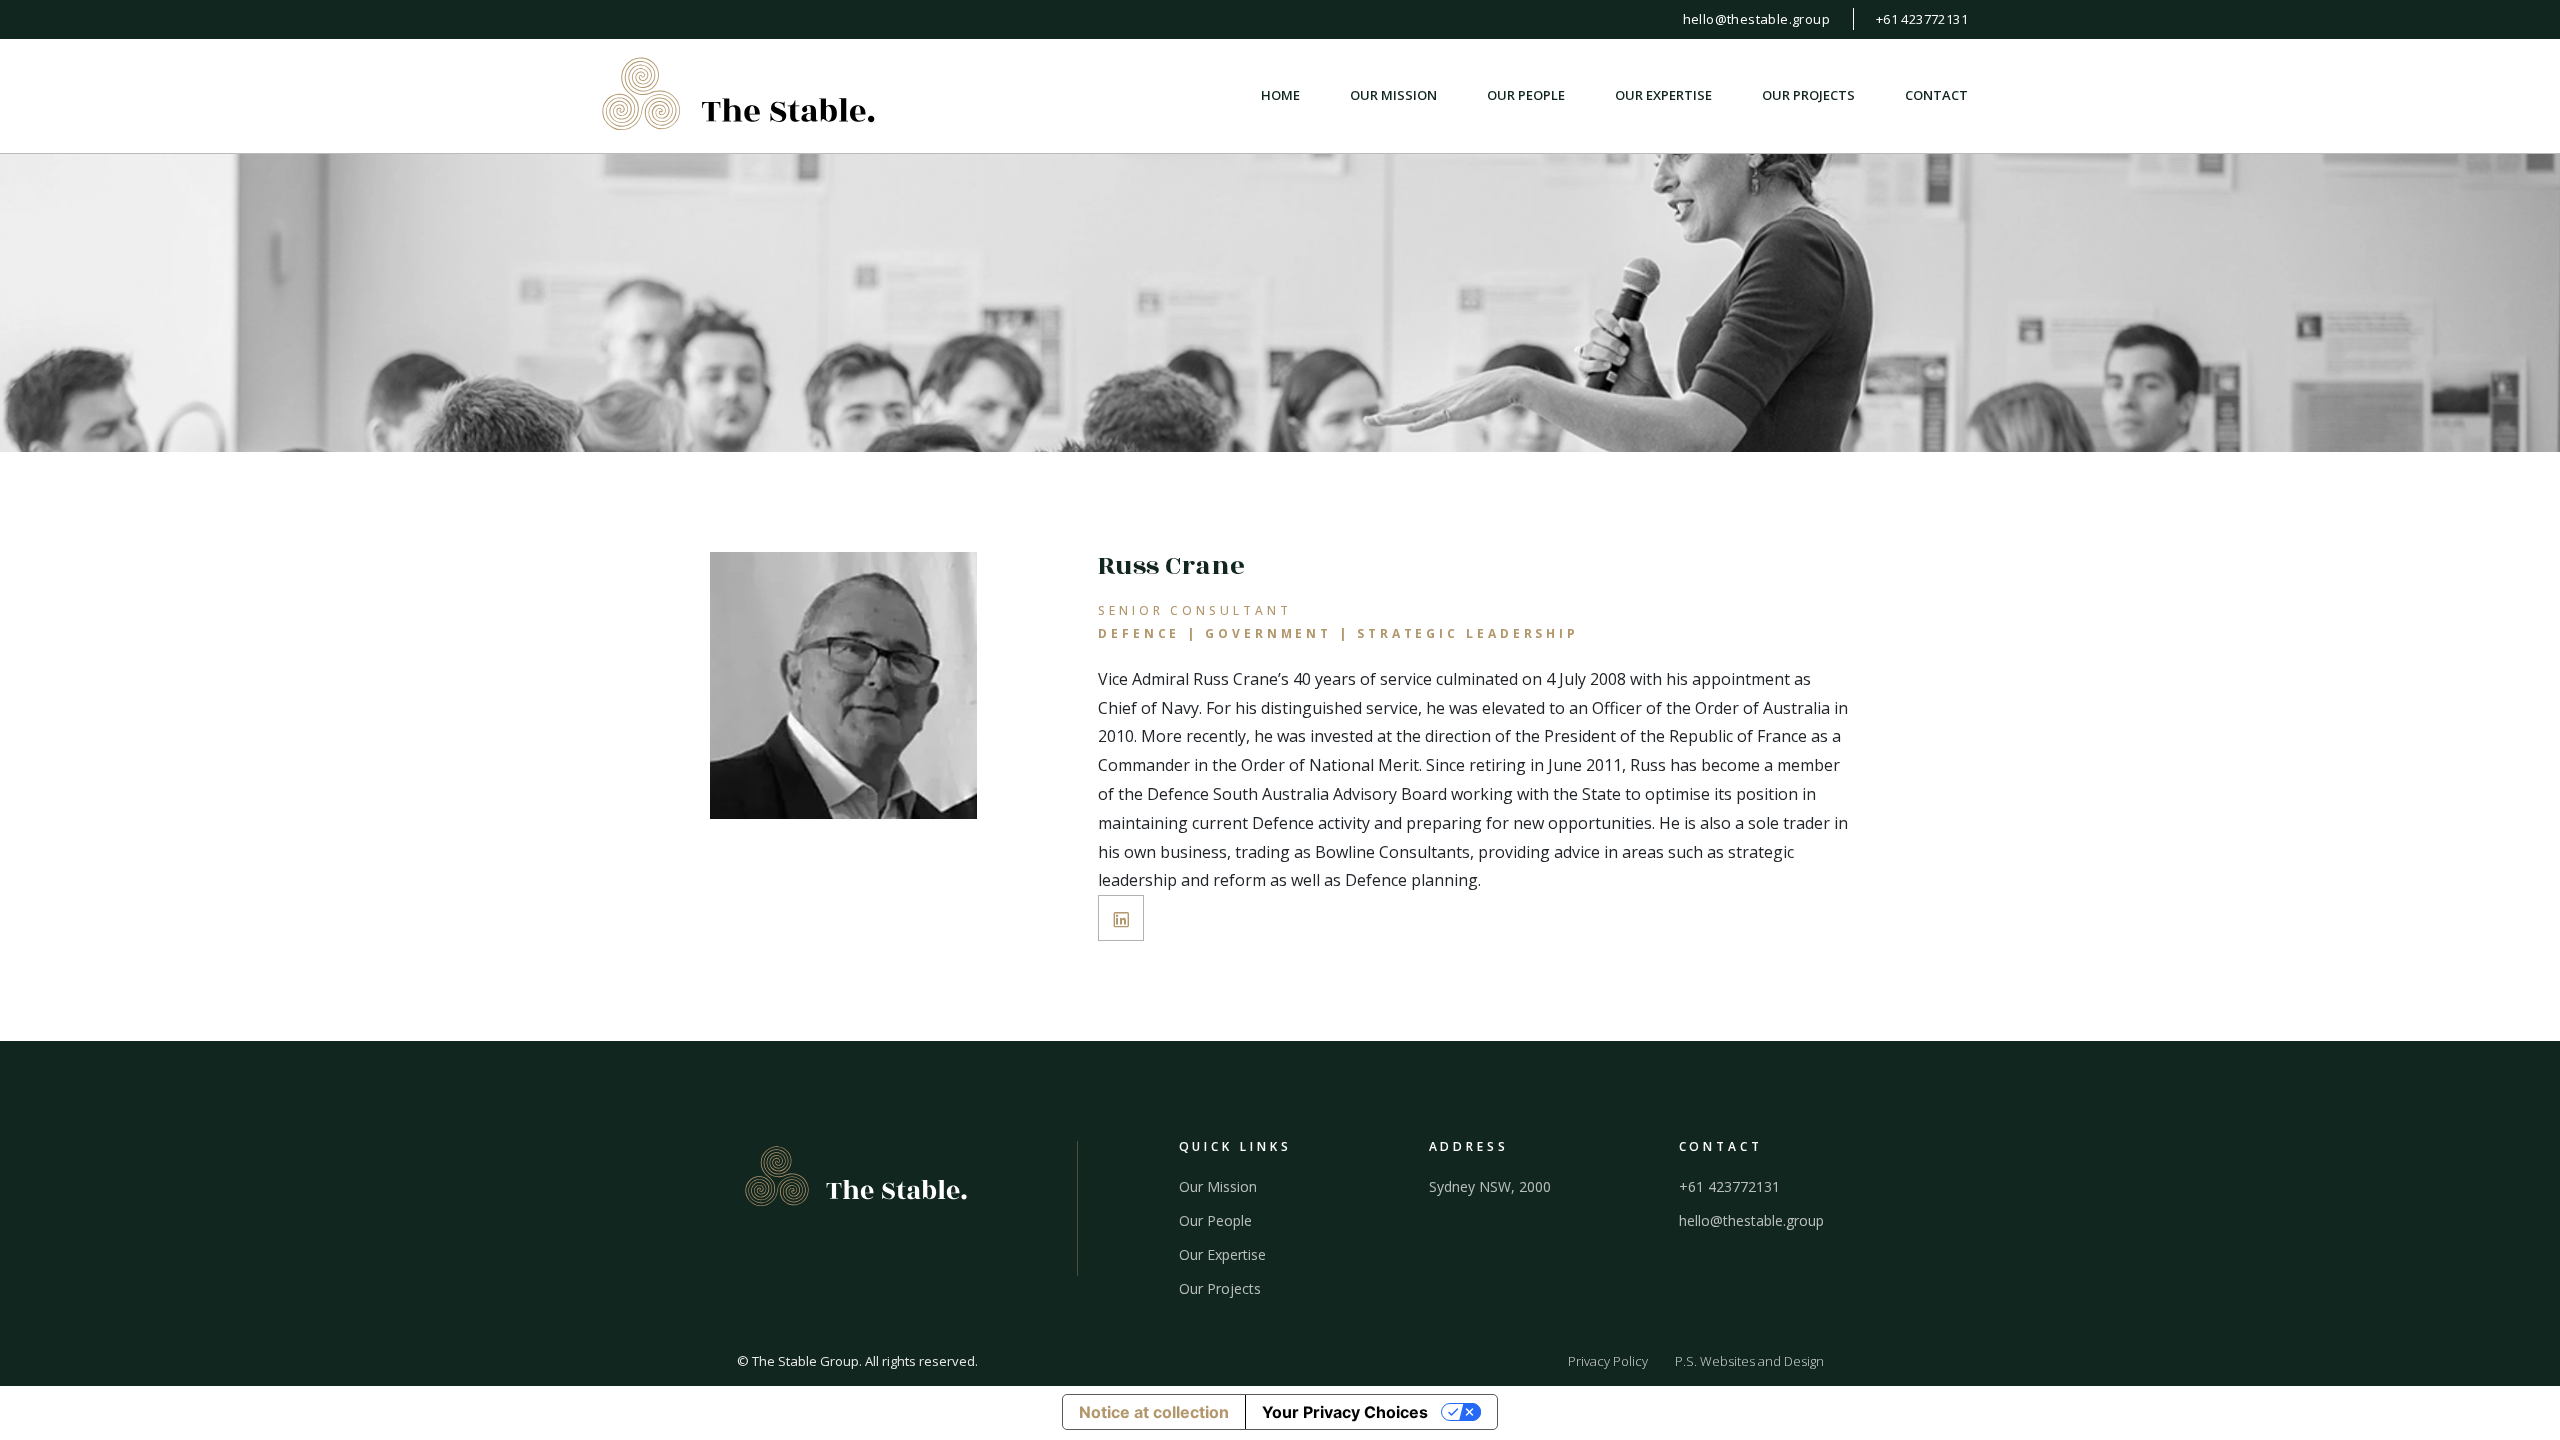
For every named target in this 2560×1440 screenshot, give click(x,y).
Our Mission (1393, 95)
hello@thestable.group (1756, 19)
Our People (1526, 95)
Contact (1936, 95)
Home (1280, 95)
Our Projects (1808, 95)
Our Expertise (1663, 95)
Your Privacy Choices (1345, 1412)
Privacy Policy (1608, 1361)
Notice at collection (1154, 1412)
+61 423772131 (1922, 19)
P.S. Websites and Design (1749, 1361)
